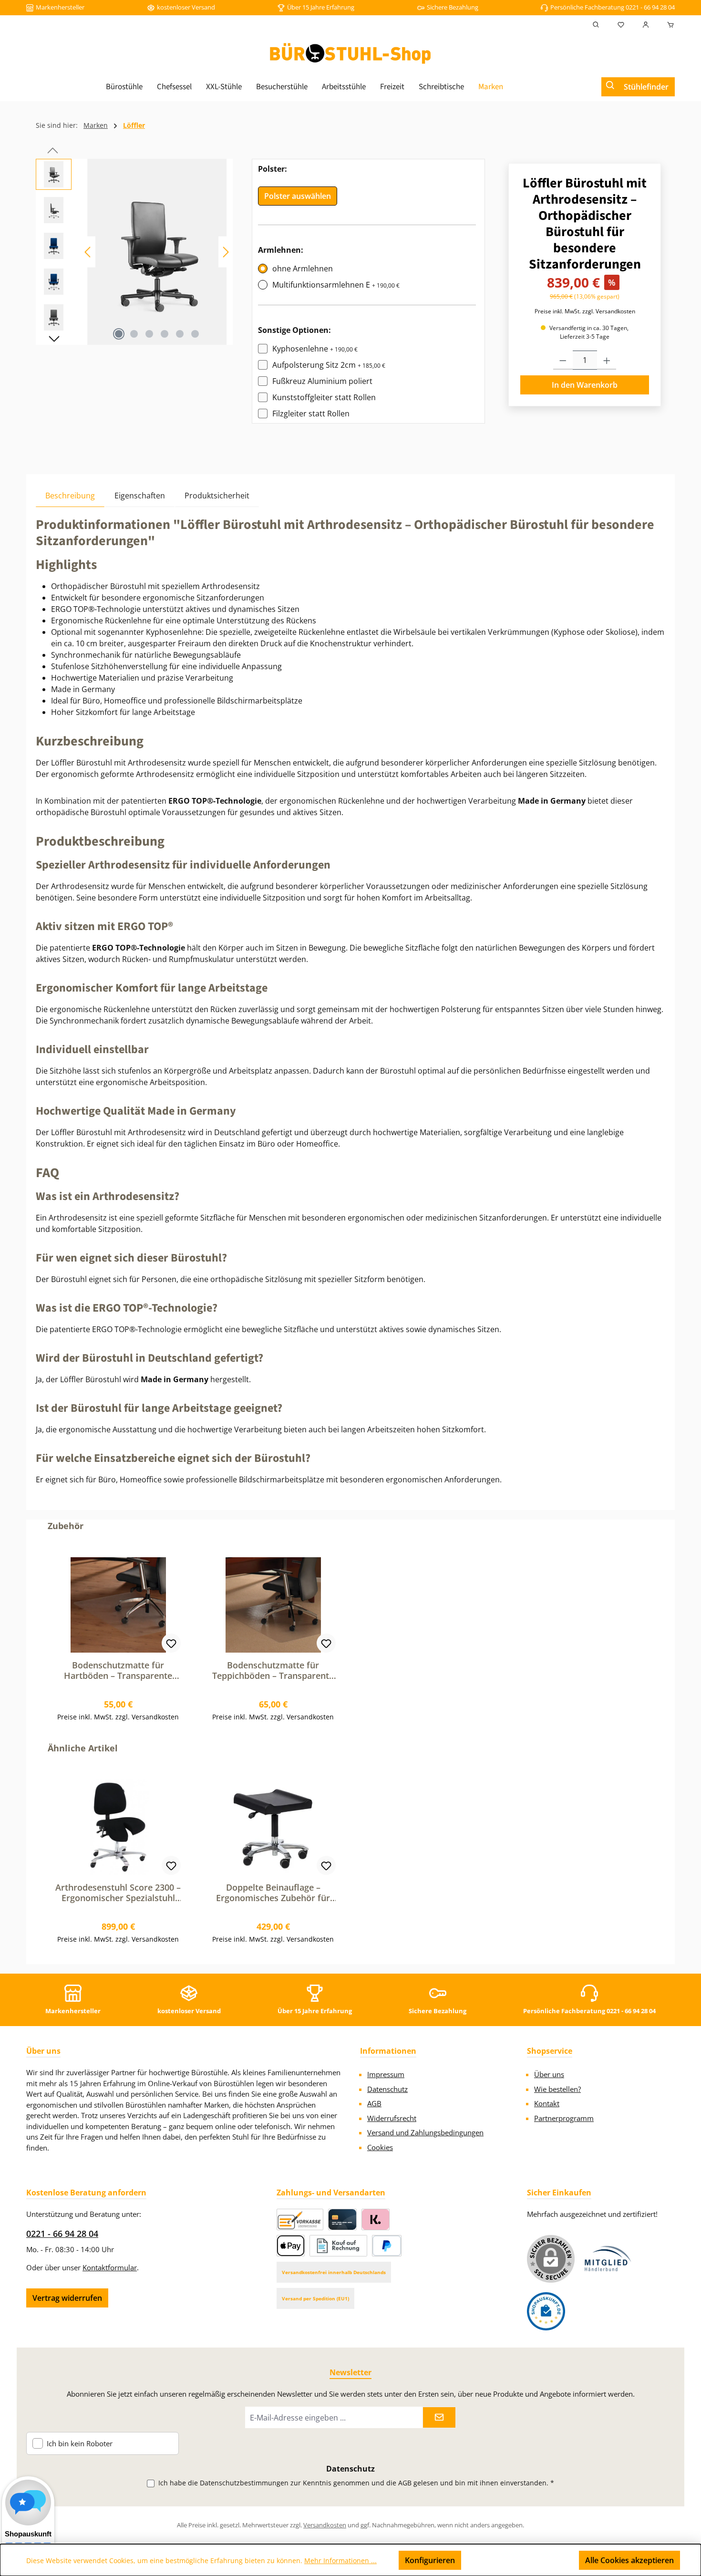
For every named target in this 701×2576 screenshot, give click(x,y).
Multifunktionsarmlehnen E (336, 285)
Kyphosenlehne (315, 349)
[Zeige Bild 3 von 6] (149, 334)
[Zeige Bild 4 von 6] (165, 334)
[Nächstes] (226, 252)
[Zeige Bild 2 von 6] (134, 334)
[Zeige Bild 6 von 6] (195, 334)
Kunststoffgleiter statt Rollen (324, 397)
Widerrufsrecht (392, 2118)
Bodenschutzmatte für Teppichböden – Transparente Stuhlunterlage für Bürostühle (273, 1670)
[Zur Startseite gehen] (350, 53)
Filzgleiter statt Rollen (311, 414)
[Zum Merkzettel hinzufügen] (171, 1643)
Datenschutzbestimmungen (244, 2483)
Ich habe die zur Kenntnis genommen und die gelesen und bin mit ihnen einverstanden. (356, 2483)
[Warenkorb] (668, 25)
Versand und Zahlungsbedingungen (425, 2132)
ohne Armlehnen (303, 269)
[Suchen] (596, 25)
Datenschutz (387, 2089)
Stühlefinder (646, 87)
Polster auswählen (298, 196)
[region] (134, 252)
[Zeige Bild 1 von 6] (119, 334)
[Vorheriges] (88, 252)
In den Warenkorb (585, 385)
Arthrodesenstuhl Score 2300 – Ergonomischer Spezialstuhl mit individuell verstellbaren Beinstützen (118, 1893)
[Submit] (439, 2417)
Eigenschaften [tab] (140, 496)
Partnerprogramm (564, 2118)
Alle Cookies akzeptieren (629, 2560)
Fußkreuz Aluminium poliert (322, 381)
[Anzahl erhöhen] (607, 360)
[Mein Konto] (646, 25)
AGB (374, 2103)
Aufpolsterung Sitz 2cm (329, 365)
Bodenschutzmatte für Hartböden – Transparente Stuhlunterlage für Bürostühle (118, 1670)
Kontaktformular (110, 2267)
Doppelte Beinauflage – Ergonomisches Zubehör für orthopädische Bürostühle (273, 1893)
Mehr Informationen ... (340, 2560)
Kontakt (547, 2103)
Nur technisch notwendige (520, 2560)
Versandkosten (325, 2525)
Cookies (380, 2147)
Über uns (549, 2074)
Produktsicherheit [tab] (217, 496)
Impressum (386, 2074)
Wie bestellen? (557, 2089)
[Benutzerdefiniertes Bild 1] (608, 2259)
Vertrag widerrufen (67, 2298)
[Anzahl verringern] (563, 360)
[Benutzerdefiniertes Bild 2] (546, 2311)
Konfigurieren (430, 2560)
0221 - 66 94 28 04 (62, 2234)
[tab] (70, 495)
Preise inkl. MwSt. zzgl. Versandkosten (585, 311)
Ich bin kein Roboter (80, 2444)
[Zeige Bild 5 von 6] (180, 334)
